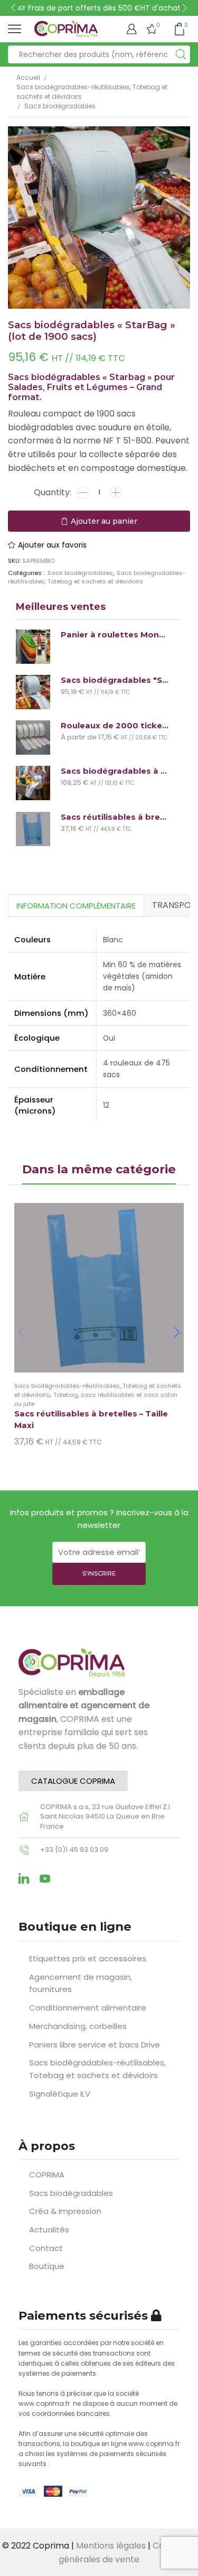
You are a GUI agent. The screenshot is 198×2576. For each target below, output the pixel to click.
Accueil (28, 77)
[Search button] (181, 54)
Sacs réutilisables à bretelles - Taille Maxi (115, 817)
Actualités (49, 2230)
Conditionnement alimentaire (88, 2008)
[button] (13, 8)
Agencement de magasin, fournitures (81, 1983)
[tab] (76, 905)
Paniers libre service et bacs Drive (95, 2045)
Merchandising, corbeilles (78, 2026)
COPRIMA (47, 2175)
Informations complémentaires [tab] (76, 906)
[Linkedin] (24, 1878)
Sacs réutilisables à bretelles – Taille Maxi (91, 1420)
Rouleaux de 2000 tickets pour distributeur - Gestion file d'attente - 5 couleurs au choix (115, 726)
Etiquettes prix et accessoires (88, 1958)
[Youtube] (45, 1878)
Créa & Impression (65, 2211)
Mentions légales (111, 2546)
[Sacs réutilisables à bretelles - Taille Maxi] (33, 829)
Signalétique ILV (60, 2094)
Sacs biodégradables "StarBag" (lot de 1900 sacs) (115, 680)
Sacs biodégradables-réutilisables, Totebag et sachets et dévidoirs (92, 92)
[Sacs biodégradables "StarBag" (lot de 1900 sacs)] (33, 692)
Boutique (47, 2266)
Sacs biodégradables (60, 106)
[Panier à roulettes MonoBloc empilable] (33, 647)
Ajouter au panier (99, 521)
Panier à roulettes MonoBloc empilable (115, 635)
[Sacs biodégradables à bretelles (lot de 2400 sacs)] (33, 783)
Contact (46, 2248)
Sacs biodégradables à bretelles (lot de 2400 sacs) (115, 771)
